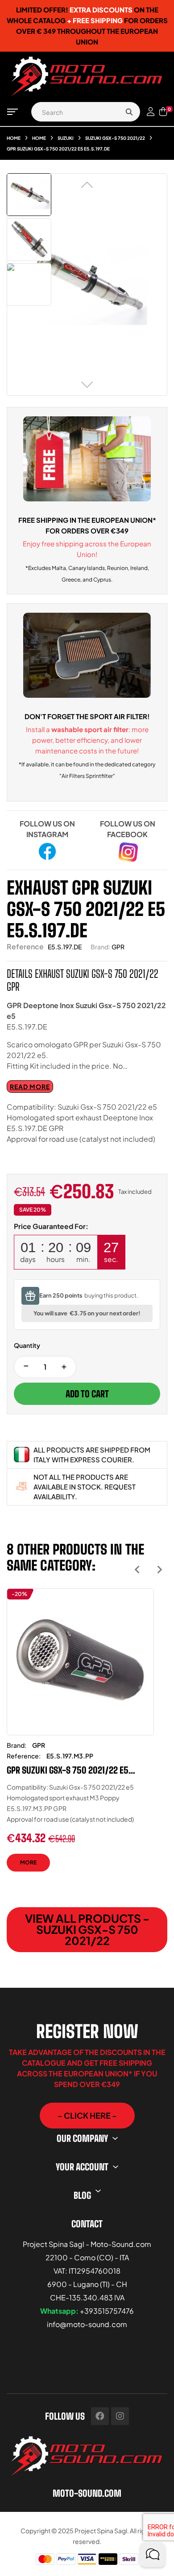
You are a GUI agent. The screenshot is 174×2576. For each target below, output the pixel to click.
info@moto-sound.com (87, 2324)
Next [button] (159, 1569)
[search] (129, 112)
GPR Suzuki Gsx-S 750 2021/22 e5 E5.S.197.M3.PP (68, 1770)
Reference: (24, 1756)
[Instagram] (120, 2416)
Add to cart (87, 1394)
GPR (118, 947)
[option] (80, 1737)
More (28, 1862)
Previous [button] (137, 1569)
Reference (25, 946)
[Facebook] (100, 2416)
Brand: (100, 947)
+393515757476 (107, 2311)
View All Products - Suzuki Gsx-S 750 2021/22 (87, 1929)
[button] (87, 2116)
